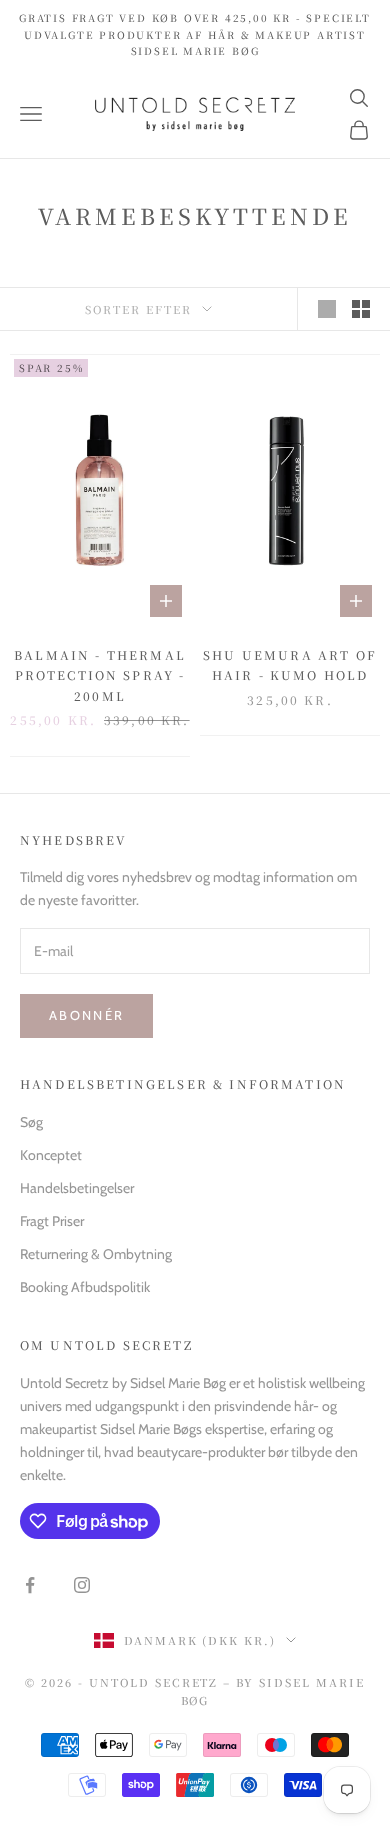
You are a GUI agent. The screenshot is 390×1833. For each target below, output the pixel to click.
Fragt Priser (52, 1221)
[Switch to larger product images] (327, 309)
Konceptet (51, 1155)
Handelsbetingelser (77, 1188)
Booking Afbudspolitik (85, 1287)
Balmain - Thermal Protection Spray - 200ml (100, 675)
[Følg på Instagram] (82, 1585)
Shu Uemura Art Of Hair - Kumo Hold (290, 664)
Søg (31, 1122)
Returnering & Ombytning (96, 1254)
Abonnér (86, 1015)
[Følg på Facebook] (30, 1585)
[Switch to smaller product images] (361, 309)
